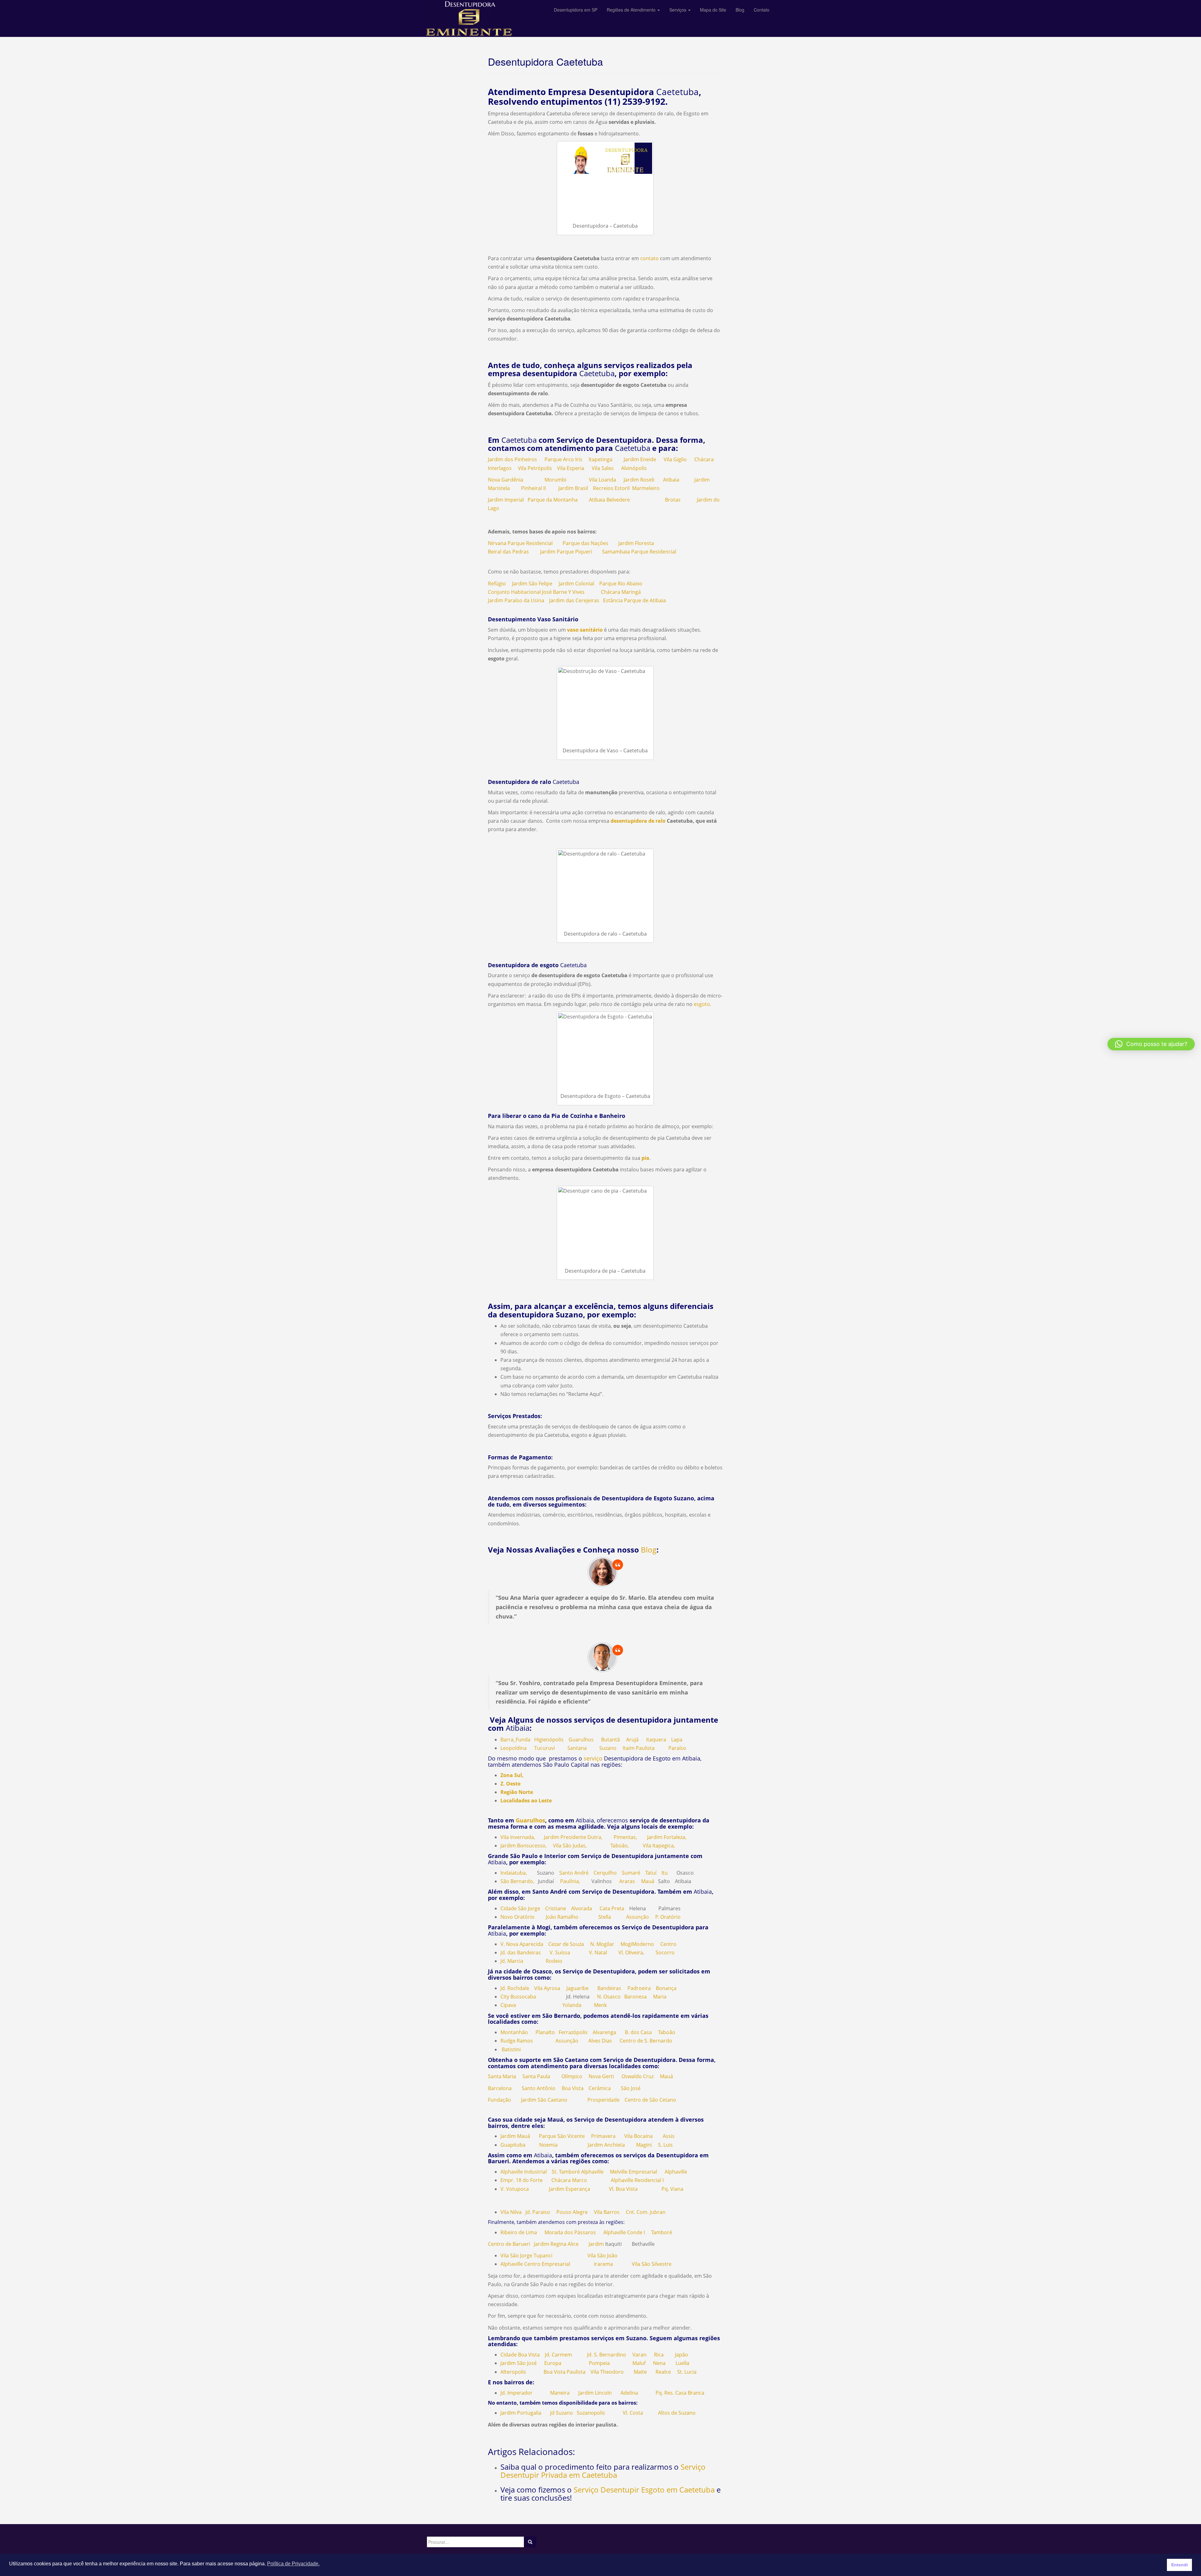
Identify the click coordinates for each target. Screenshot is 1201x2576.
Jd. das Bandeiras (521, 1952)
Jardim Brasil (573, 488)
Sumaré (631, 1873)
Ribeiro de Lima (519, 2232)
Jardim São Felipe (532, 583)
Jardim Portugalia (522, 2413)
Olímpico (572, 2076)
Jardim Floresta (636, 543)
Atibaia (671, 480)
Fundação (499, 2100)
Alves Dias (600, 2041)
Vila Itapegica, (659, 1846)
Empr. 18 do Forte (522, 2180)
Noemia (548, 2145)
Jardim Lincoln (595, 2393)
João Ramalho (562, 1917)
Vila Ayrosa (547, 1988)
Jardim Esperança (570, 2189)
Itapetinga (600, 459)
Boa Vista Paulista (565, 2372)
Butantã (611, 1740)
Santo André (574, 1873)
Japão (682, 2355)
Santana (577, 1748)
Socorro (665, 1952)
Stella (605, 1917)
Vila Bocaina (639, 2136)
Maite (640, 2372)
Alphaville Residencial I (637, 2180)
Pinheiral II (533, 488)
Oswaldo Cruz (638, 2076)
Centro (668, 1944)
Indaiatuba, (514, 1873)
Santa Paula (536, 2076)
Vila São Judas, (570, 1846)
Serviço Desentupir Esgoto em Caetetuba (644, 2490)
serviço (593, 1758)
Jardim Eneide (640, 459)
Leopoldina (514, 1748)
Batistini (511, 2049)
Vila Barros (607, 2212)
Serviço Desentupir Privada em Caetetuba (603, 2471)
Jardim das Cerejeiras (574, 600)
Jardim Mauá (515, 2136)
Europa (553, 2363)
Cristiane (556, 1908)
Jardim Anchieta (606, 2145)
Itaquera (656, 1740)
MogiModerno (637, 1944)
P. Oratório (668, 1917)
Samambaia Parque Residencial (639, 552)
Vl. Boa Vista (623, 2189)
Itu (665, 1873)
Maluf (639, 2363)
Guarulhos (581, 1740)
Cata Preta (612, 1908)
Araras (627, 1881)
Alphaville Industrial (524, 2172)
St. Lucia (687, 2372)
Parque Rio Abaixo (621, 583)
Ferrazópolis (573, 2032)
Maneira (560, 2393)
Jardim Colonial (576, 583)
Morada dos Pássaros (570, 2232)
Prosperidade (603, 2100)
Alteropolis (513, 2372)
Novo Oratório (517, 1917)
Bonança (666, 1988)
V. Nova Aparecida (522, 1944)
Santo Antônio (539, 2088)
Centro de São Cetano (650, 2100)
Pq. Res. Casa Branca (680, 2393)
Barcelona (500, 2088)
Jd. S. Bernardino (607, 2355)
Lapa (677, 1740)
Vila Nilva (511, 2212)
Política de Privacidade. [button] (293, 2564)
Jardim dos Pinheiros (512, 459)
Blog (649, 1550)
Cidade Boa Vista (520, 2355)
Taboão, (620, 1846)
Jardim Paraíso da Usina (516, 600)
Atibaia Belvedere (609, 500)
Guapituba (513, 2145)
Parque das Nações (585, 543)
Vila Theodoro (607, 2372)
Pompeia (599, 2363)
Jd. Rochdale (515, 1988)
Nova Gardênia (506, 480)
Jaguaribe (578, 1988)
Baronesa (636, 1997)
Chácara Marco (569, 2180)
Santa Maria (502, 2076)
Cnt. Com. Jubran (646, 2212)
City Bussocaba (518, 1997)
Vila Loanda (603, 480)
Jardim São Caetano (544, 2100)
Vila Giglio (675, 459)
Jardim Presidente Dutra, (573, 1837)
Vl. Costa (633, 2413)
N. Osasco (609, 1997)
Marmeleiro (646, 488)
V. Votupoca (515, 2189)
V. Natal (598, 1952)
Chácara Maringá (621, 592)
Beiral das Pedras (508, 552)
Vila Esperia (571, 468)
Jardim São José (519, 2363)
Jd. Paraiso (538, 2212)
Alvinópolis (634, 468)
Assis (669, 2136)
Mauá (648, 1881)
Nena (659, 2363)
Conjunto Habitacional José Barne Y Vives (536, 592)
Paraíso (677, 1748)
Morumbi (555, 480)
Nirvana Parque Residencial (520, 543)
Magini (644, 2145)
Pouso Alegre (572, 2212)
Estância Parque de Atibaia (634, 600)
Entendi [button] (1180, 2565)
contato (649, 258)
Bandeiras (609, 1988)
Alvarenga (604, 2032)
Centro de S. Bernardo (646, 2041)
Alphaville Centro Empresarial (535, 2264)
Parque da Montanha (553, 500)
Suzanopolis (591, 2413)
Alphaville (676, 2172)
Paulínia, (570, 1881)
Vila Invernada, (518, 1837)
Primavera (603, 2136)
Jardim (596, 2244)
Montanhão (514, 2032)
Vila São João (602, 2255)
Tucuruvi (545, 1748)
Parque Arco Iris (563, 459)
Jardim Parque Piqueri (566, 552)
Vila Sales (603, 468)
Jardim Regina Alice (556, 2244)
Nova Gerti (601, 2076)
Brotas (672, 500)
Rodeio (554, 1961)
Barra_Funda (515, 1740)
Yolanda (572, 2005)
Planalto (545, 2032)
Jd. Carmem (558, 2355)
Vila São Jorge (516, 2255)
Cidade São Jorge (520, 1908)
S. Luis (665, 2145)
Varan (639, 2355)
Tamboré (662, 2232)
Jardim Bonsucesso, (524, 1846)
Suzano (608, 1748)
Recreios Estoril (611, 488)
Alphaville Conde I (624, 2232)
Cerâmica (600, 2088)
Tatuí (651, 1873)
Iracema (603, 2264)
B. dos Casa (638, 2032)
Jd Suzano (559, 2413)
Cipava (508, 2005)
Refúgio (497, 583)
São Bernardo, (517, 1881)
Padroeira (639, 1988)
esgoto (701, 1004)
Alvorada (582, 1908)
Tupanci (543, 2255)
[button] (1151, 1044)
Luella (682, 2363)
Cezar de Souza (566, 1944)
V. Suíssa (560, 1952)
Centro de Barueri (509, 2244)
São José (631, 2088)
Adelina (629, 2393)
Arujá (632, 1740)
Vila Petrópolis (535, 468)
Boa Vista (573, 2088)
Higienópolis (549, 1740)
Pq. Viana (672, 2189)
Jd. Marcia (512, 1961)
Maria (660, 1997)
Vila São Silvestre (652, 2264)
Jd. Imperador (517, 2393)
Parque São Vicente (562, 2136)
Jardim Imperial (506, 500)
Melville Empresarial (633, 2172)
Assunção (638, 1917)
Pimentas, (625, 1837)
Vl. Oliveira (631, 1952)
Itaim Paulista (639, 1748)
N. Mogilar (602, 1944)
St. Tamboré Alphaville (578, 2172)
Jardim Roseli (639, 480)
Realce (663, 2372)
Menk (600, 2005)
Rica (659, 2355)
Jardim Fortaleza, (667, 1837)
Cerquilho (605, 1873)
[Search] (530, 2542)
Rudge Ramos (517, 2041)
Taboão (667, 2032)
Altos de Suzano (677, 2413)
